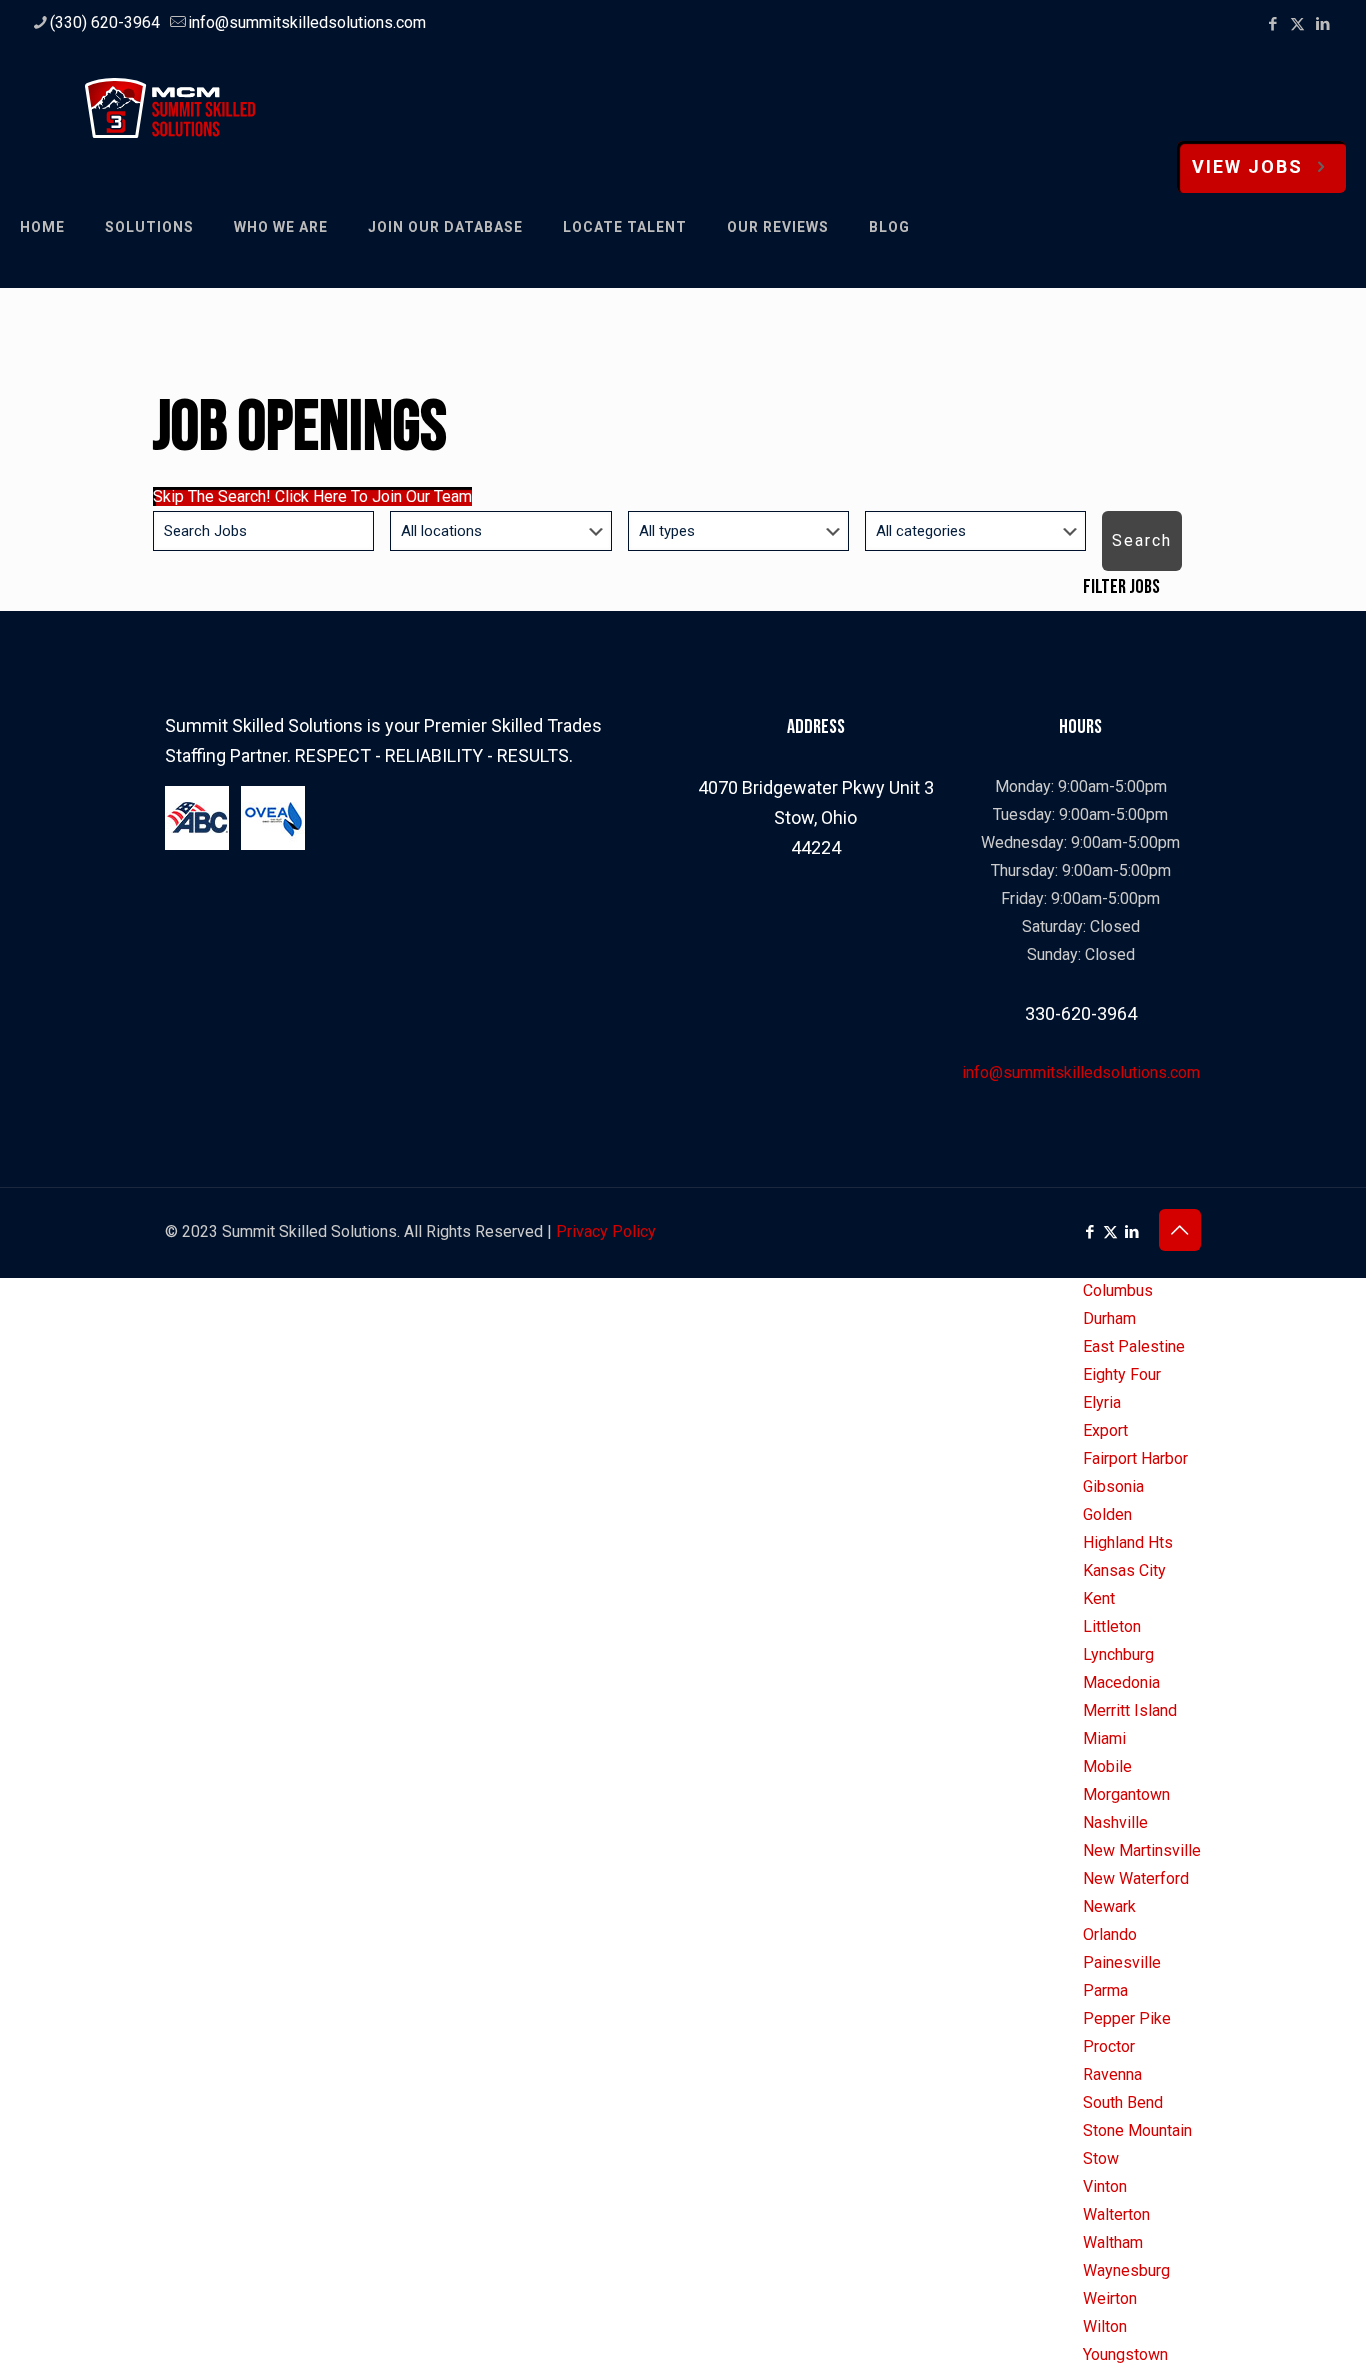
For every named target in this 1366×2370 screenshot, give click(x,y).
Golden (1107, 1514)
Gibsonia (1113, 1486)
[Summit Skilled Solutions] (170, 107)
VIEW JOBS (1247, 166)
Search (1142, 540)
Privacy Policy (606, 1231)
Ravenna (1112, 2074)
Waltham (1113, 2242)
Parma (1105, 1990)
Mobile (1107, 1766)
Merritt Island (1130, 1710)
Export (1105, 1430)
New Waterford (1136, 1878)
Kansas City (1124, 1570)
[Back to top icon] (1180, 1230)
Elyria (1102, 1402)
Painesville (1122, 1962)
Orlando (1110, 1934)
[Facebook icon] (1272, 24)
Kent (1099, 1598)
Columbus (1118, 1290)
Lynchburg (1118, 1654)
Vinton (1105, 2186)
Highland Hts (1128, 1542)
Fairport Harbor (1135, 1458)
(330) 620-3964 (105, 22)
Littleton (1112, 1626)
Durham (1109, 1318)
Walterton (1116, 2214)
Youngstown (1125, 2354)
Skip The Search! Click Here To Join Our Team (312, 496)
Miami (1104, 1738)
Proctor (1109, 2046)
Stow (1101, 2158)
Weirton (1110, 2298)
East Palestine (1134, 1346)
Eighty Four (1122, 1374)
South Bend (1123, 2102)
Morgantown (1126, 1794)
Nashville (1115, 1822)
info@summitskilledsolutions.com (307, 22)
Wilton (1105, 2326)
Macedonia (1121, 1682)
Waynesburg (1126, 2270)
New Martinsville (1142, 1850)
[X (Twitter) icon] (1297, 24)
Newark (1109, 1906)
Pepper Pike (1127, 2018)
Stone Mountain (1137, 2130)
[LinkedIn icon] (1322, 24)
